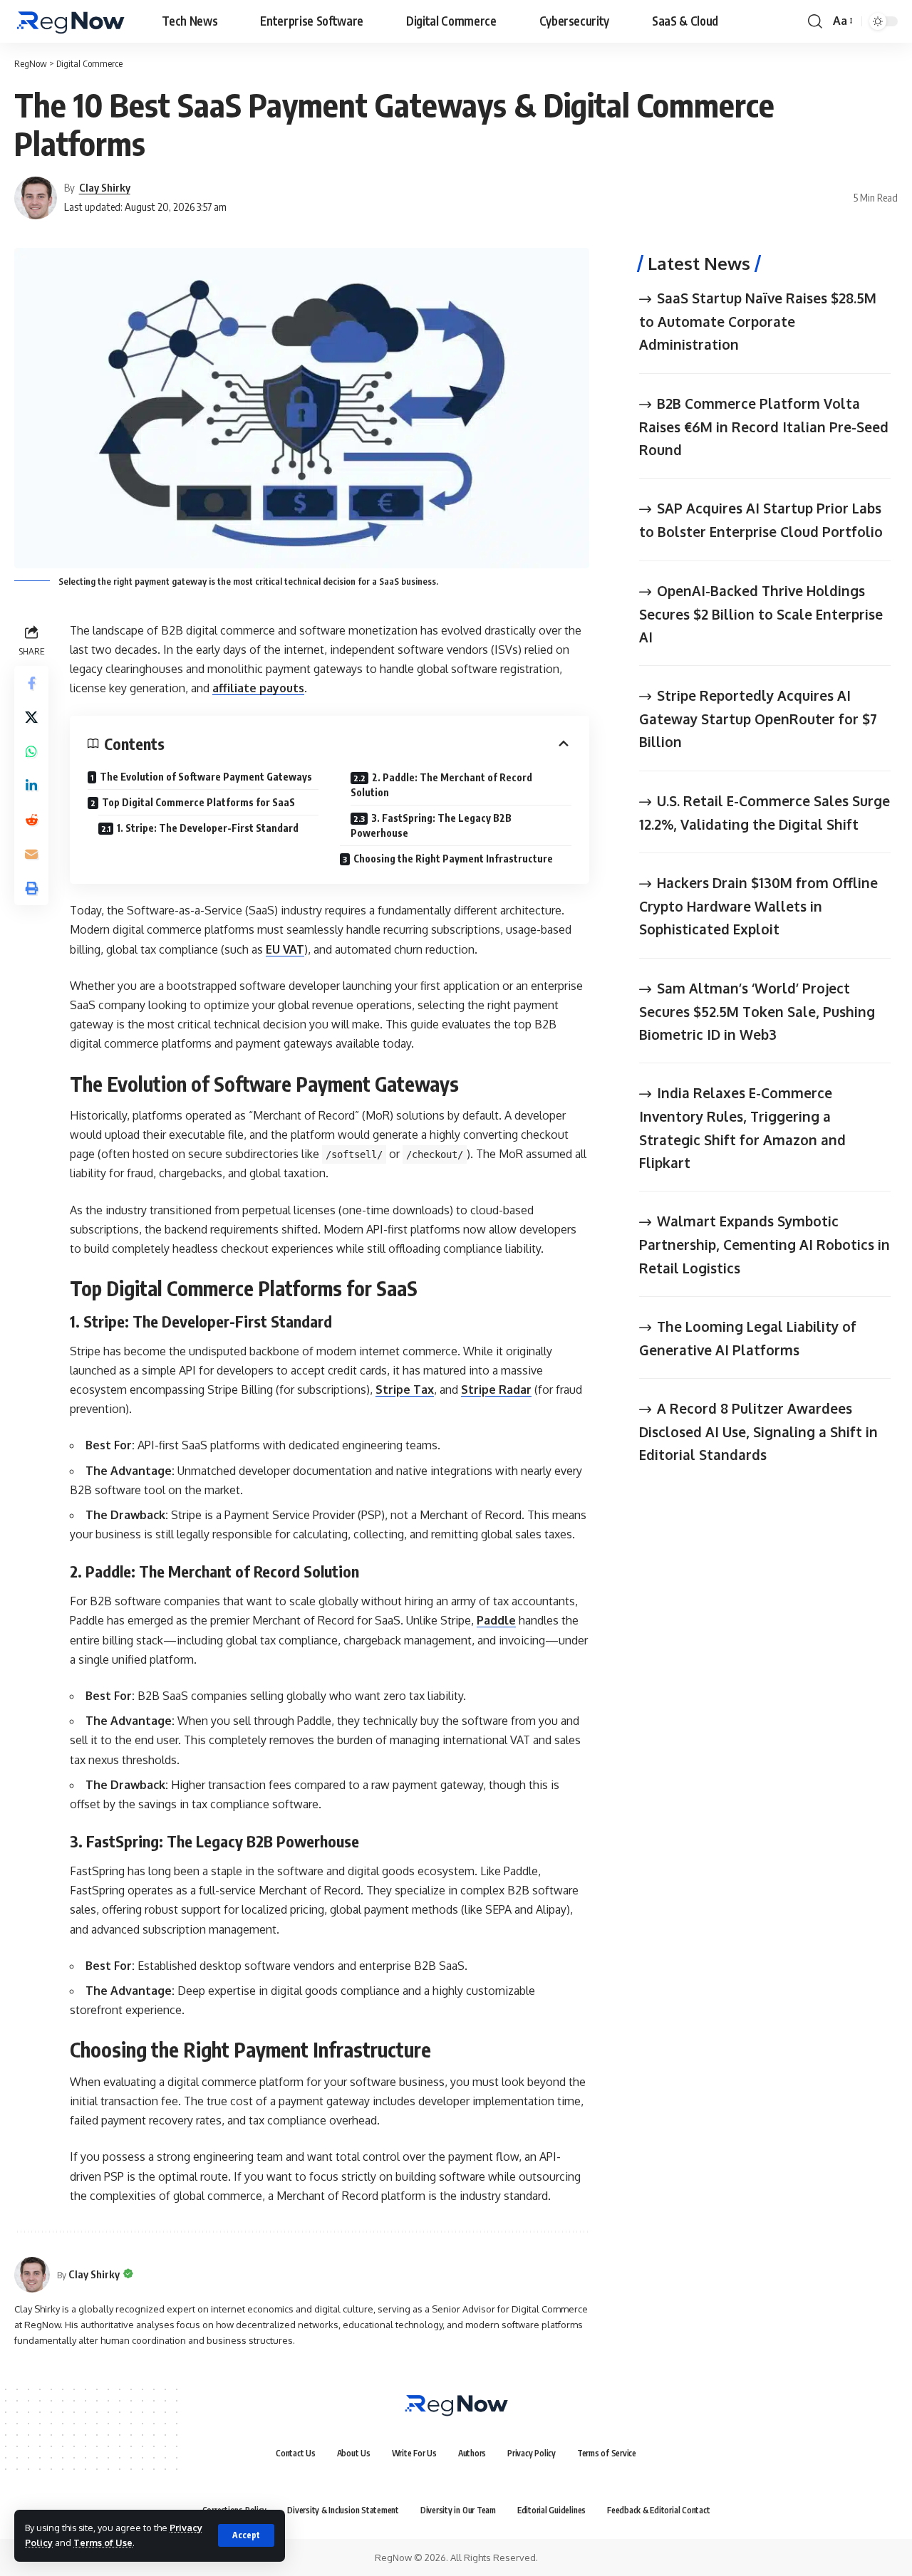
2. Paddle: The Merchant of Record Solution (441, 785)
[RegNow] (70, 21)
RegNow (31, 63)
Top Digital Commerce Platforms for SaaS (198, 802)
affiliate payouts (258, 688)
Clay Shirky (105, 187)
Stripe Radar (496, 1389)
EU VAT (285, 949)
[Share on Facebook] (31, 683)
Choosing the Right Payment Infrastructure (453, 859)
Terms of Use (103, 2543)
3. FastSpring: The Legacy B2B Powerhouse (431, 825)
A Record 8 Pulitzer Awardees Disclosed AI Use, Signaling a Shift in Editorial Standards (758, 1431)
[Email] (31, 854)
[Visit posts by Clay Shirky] (32, 2275)
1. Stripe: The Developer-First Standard (208, 828)
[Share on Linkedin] (31, 786)
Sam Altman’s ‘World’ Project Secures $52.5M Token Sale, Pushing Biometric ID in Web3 (757, 1010)
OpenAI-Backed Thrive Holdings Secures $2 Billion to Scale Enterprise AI (761, 613)
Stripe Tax (405, 1389)
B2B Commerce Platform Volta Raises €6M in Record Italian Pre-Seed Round (764, 426)
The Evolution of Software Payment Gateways (206, 777)
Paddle (496, 1620)
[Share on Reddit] (31, 820)
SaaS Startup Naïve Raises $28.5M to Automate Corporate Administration (758, 321)
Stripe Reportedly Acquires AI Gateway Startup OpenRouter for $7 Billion (758, 718)
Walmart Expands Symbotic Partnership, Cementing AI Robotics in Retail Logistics (765, 1244)
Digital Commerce (89, 63)
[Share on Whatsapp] (31, 751)
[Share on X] (31, 717)
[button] (246, 2535)
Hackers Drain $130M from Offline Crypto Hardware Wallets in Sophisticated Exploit (758, 906)
